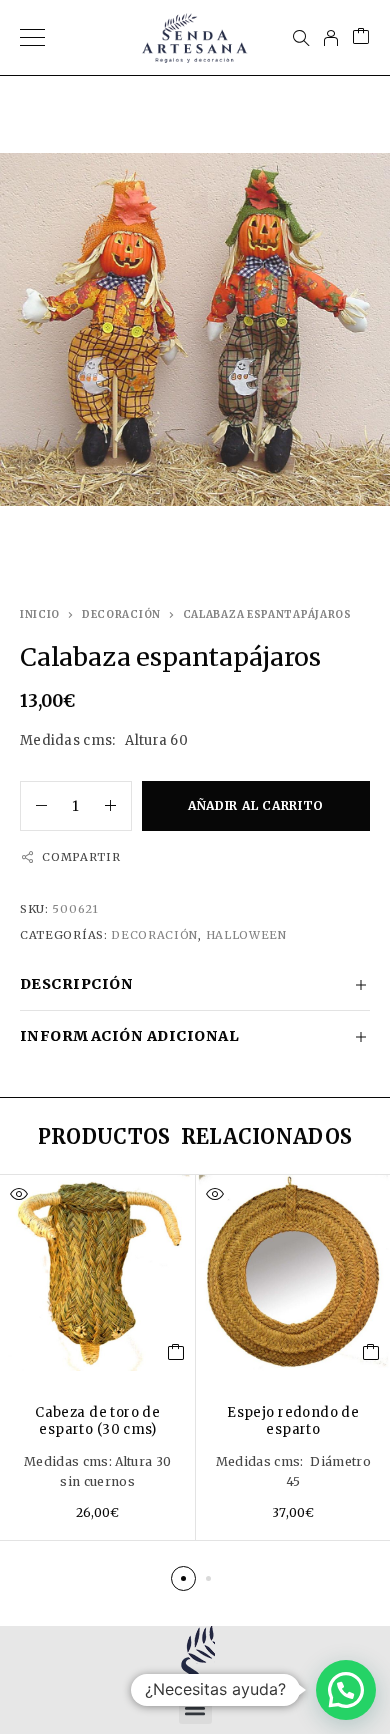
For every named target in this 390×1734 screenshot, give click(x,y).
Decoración (121, 614)
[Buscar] (301, 38)
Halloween (246, 935)
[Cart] (361, 37)
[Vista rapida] (19, 1194)
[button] (183, 1578)
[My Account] (331, 38)
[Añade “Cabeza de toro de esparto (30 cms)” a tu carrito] (176, 1352)
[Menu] (32, 38)
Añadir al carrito (256, 805)
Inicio (40, 614)
